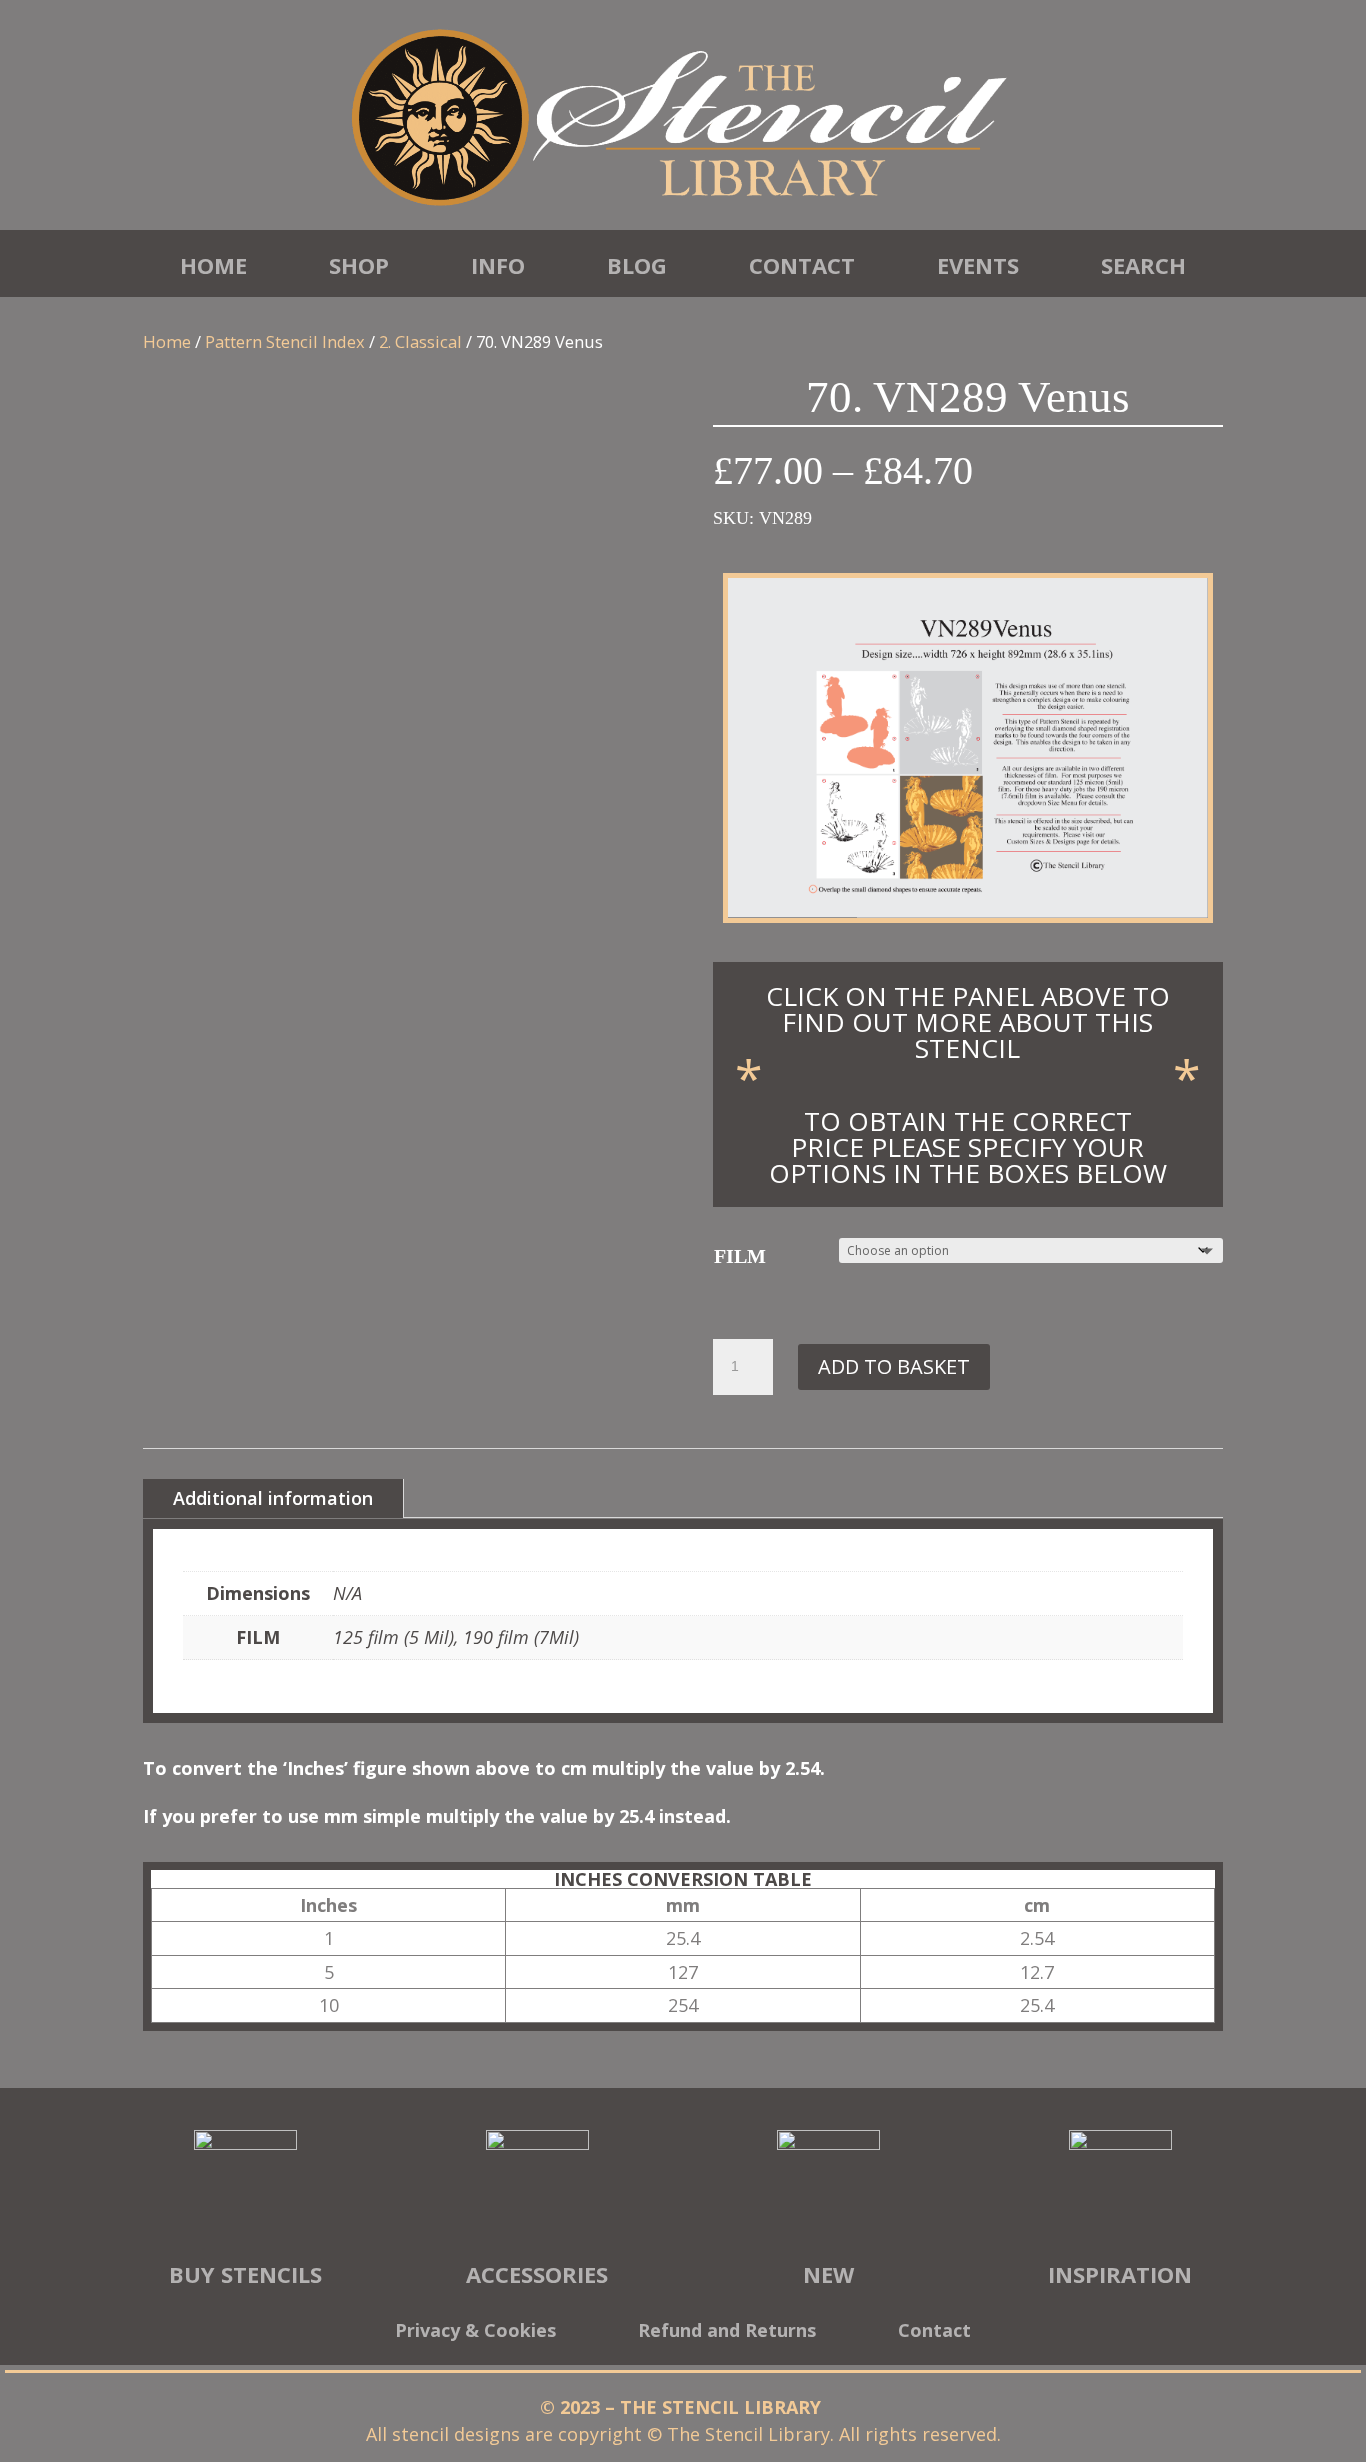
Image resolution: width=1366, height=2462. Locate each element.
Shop (359, 265)
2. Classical (420, 341)
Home (213, 265)
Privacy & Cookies (475, 2332)
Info (498, 265)
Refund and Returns (727, 2332)
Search (1143, 265)
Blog (637, 265)
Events (978, 265)
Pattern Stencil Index (285, 341)
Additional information (273, 1498)
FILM (740, 1256)
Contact (802, 265)
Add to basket (894, 1366)
